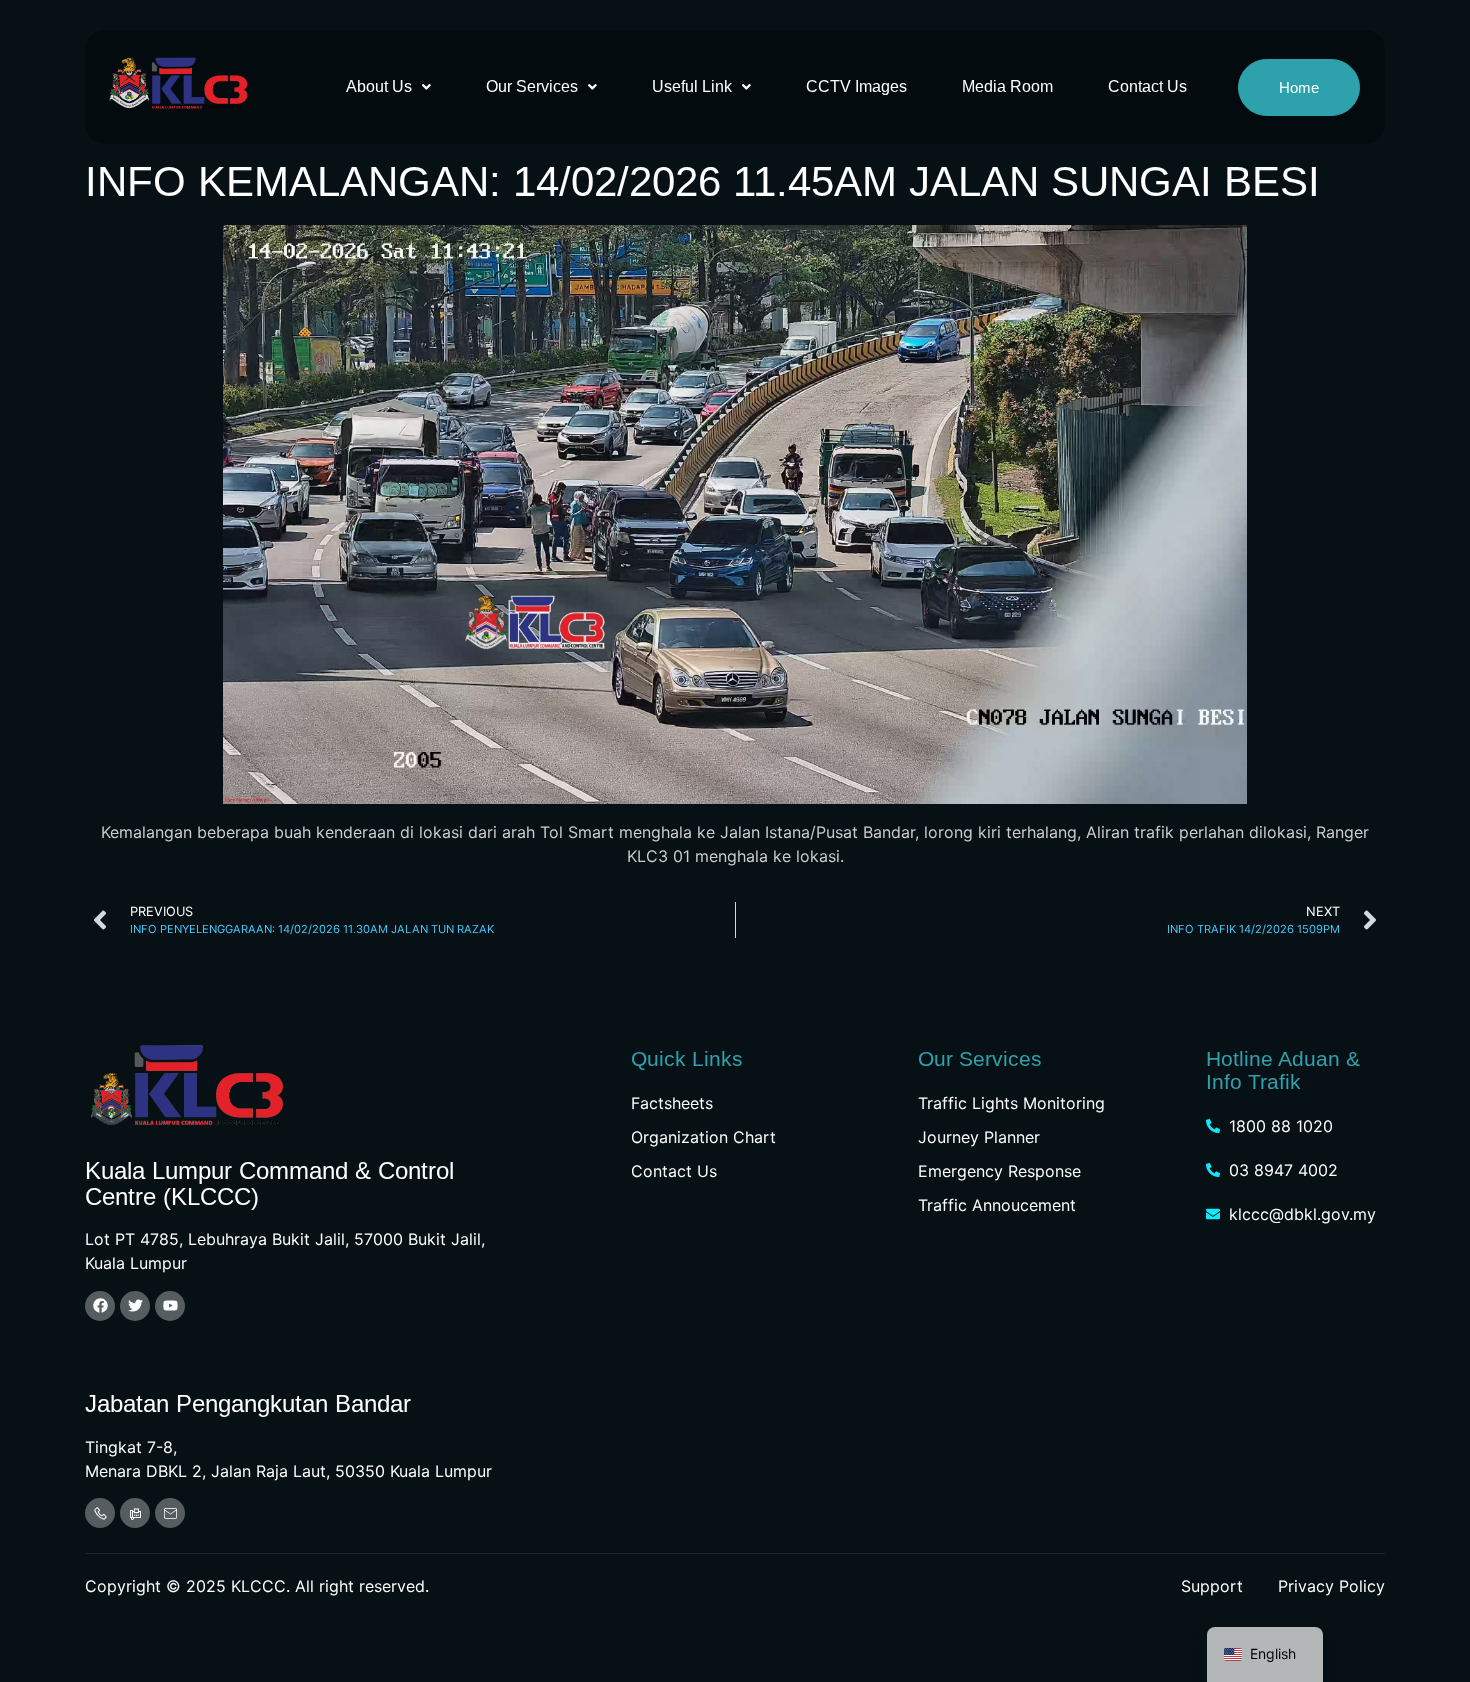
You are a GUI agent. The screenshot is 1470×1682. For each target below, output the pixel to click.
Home (1299, 87)
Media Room (1007, 86)
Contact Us (1147, 86)
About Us (379, 86)
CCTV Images (856, 86)
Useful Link (692, 86)
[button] (388, 87)
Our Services (532, 86)
